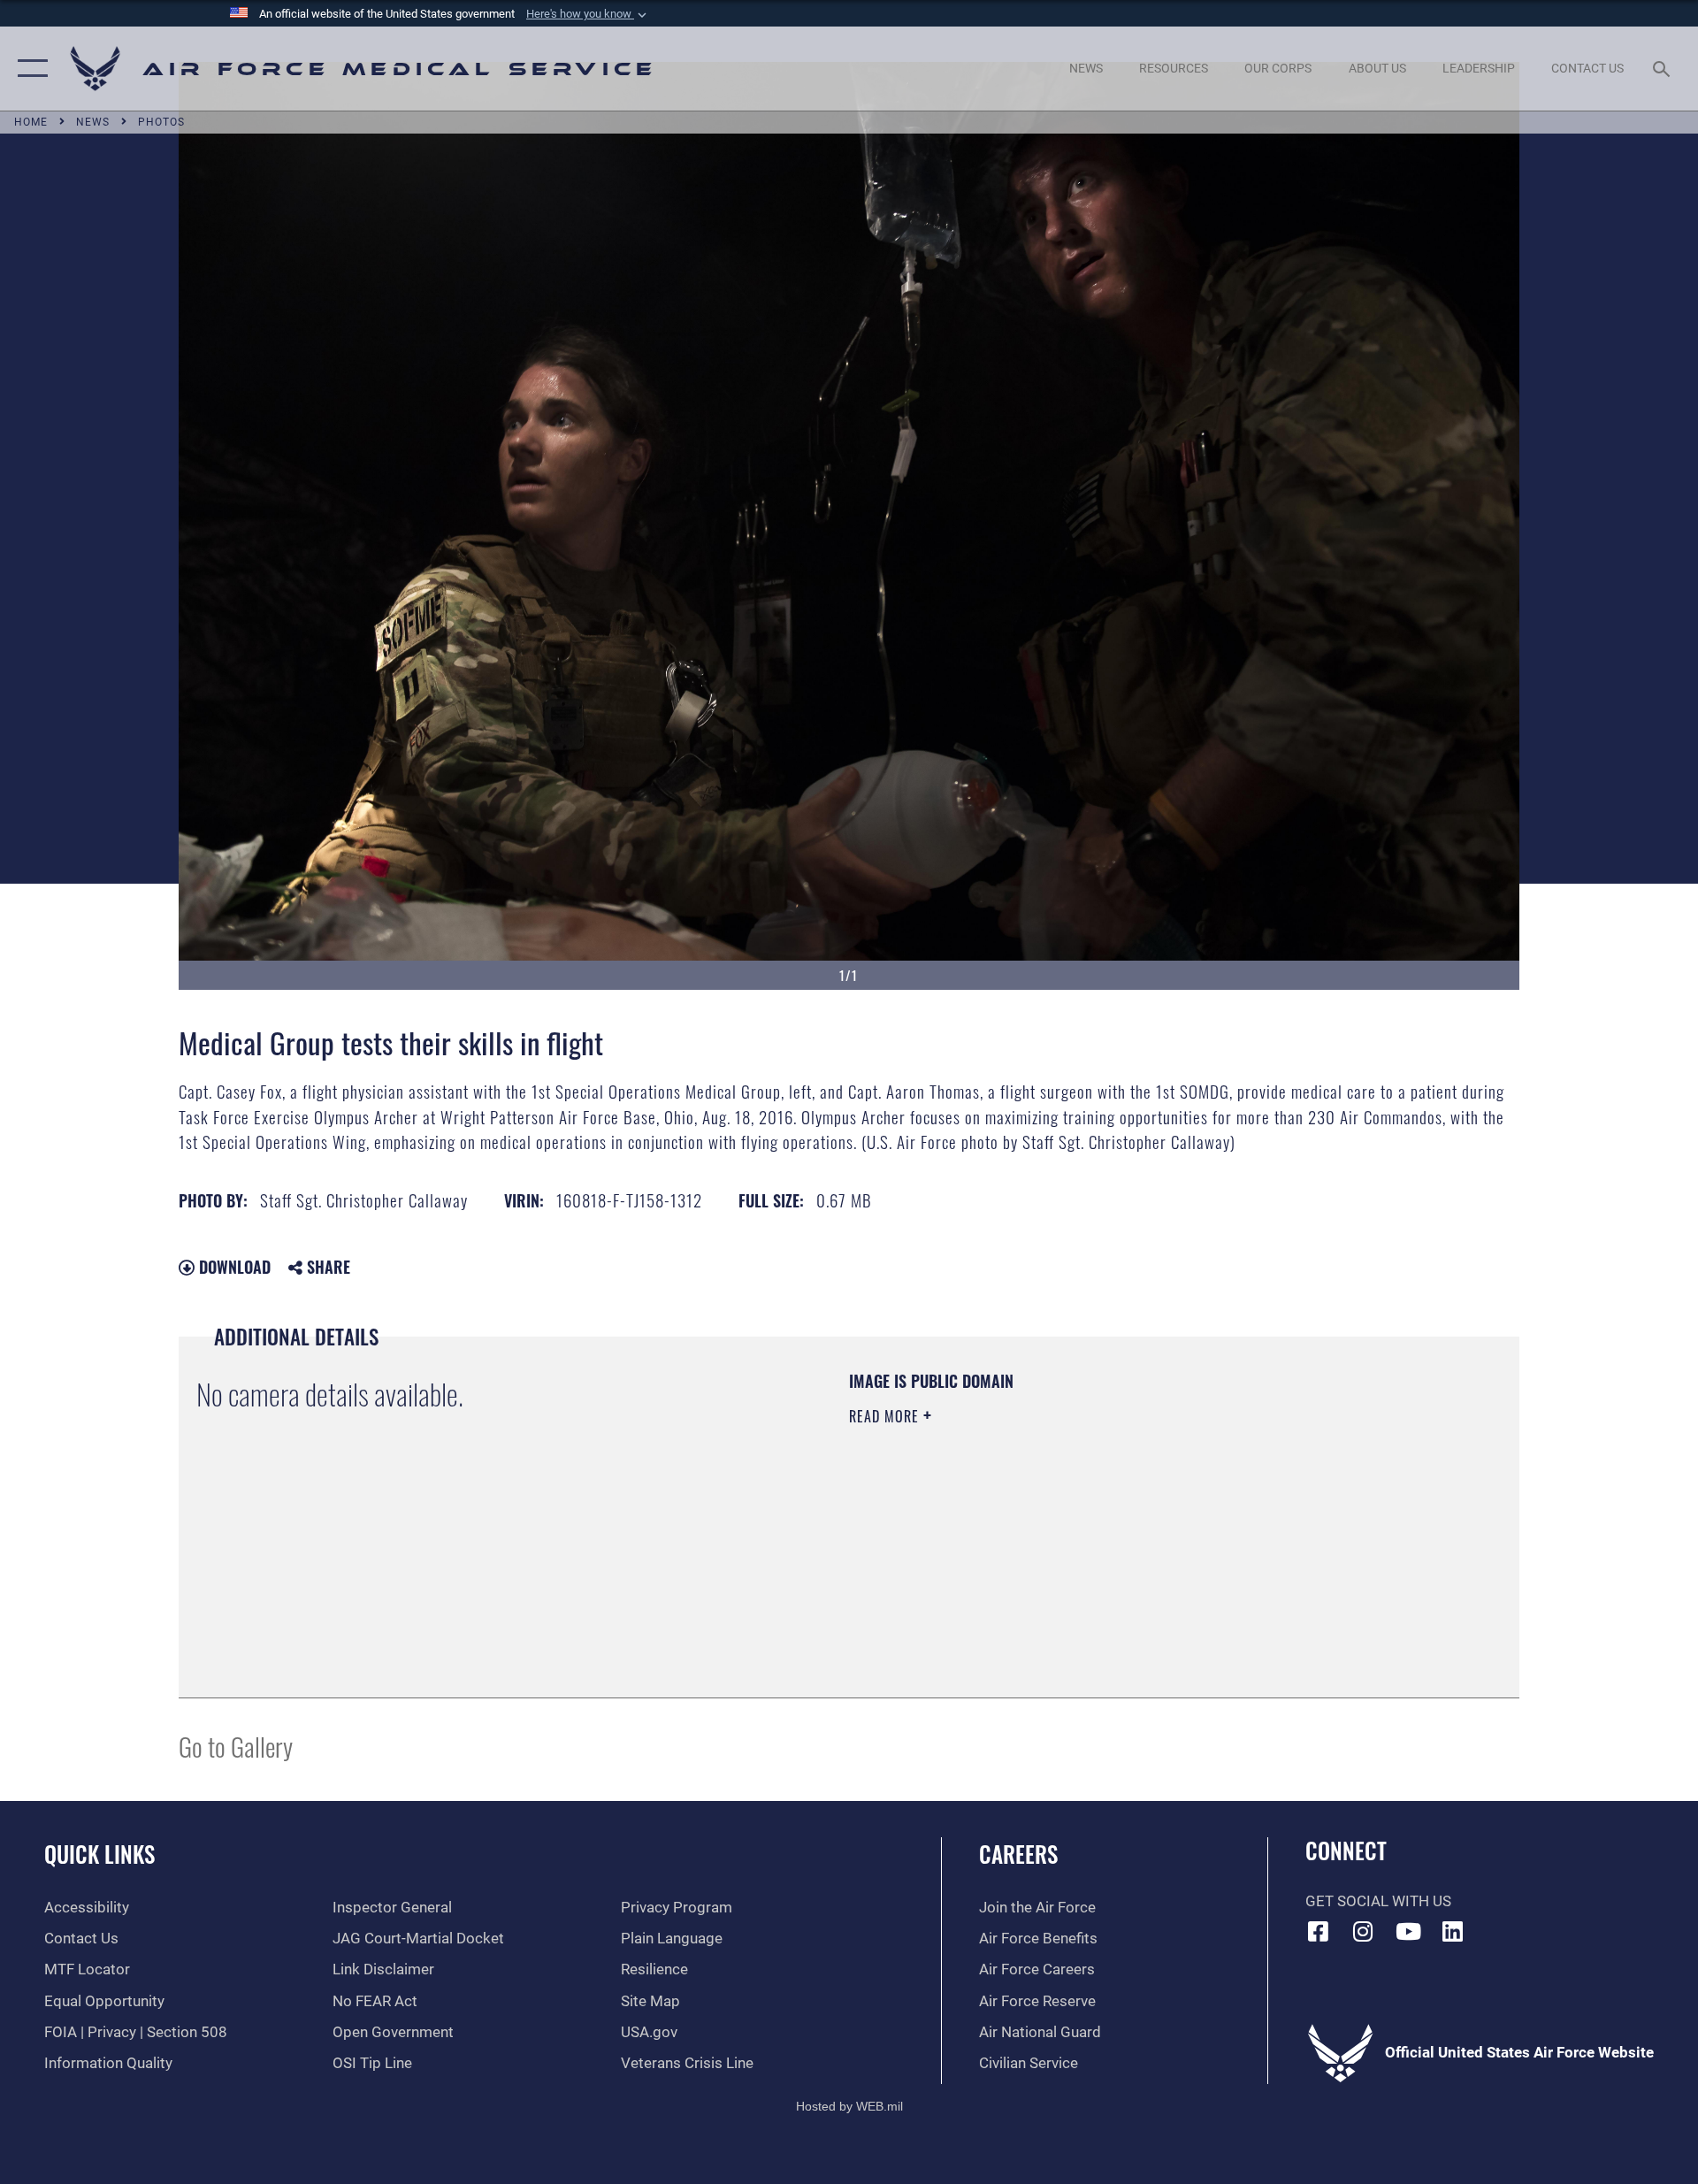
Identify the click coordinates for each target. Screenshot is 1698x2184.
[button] (588, 14)
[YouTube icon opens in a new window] (1408, 1931)
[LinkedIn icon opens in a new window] (1453, 1931)
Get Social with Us (1378, 1901)
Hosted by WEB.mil (849, 2106)
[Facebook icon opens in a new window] (1319, 1931)
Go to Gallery (236, 1746)
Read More (886, 1416)
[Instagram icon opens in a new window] (1363, 1931)
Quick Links (99, 1854)
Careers (1018, 1854)
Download (233, 1267)
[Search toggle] (1663, 69)
